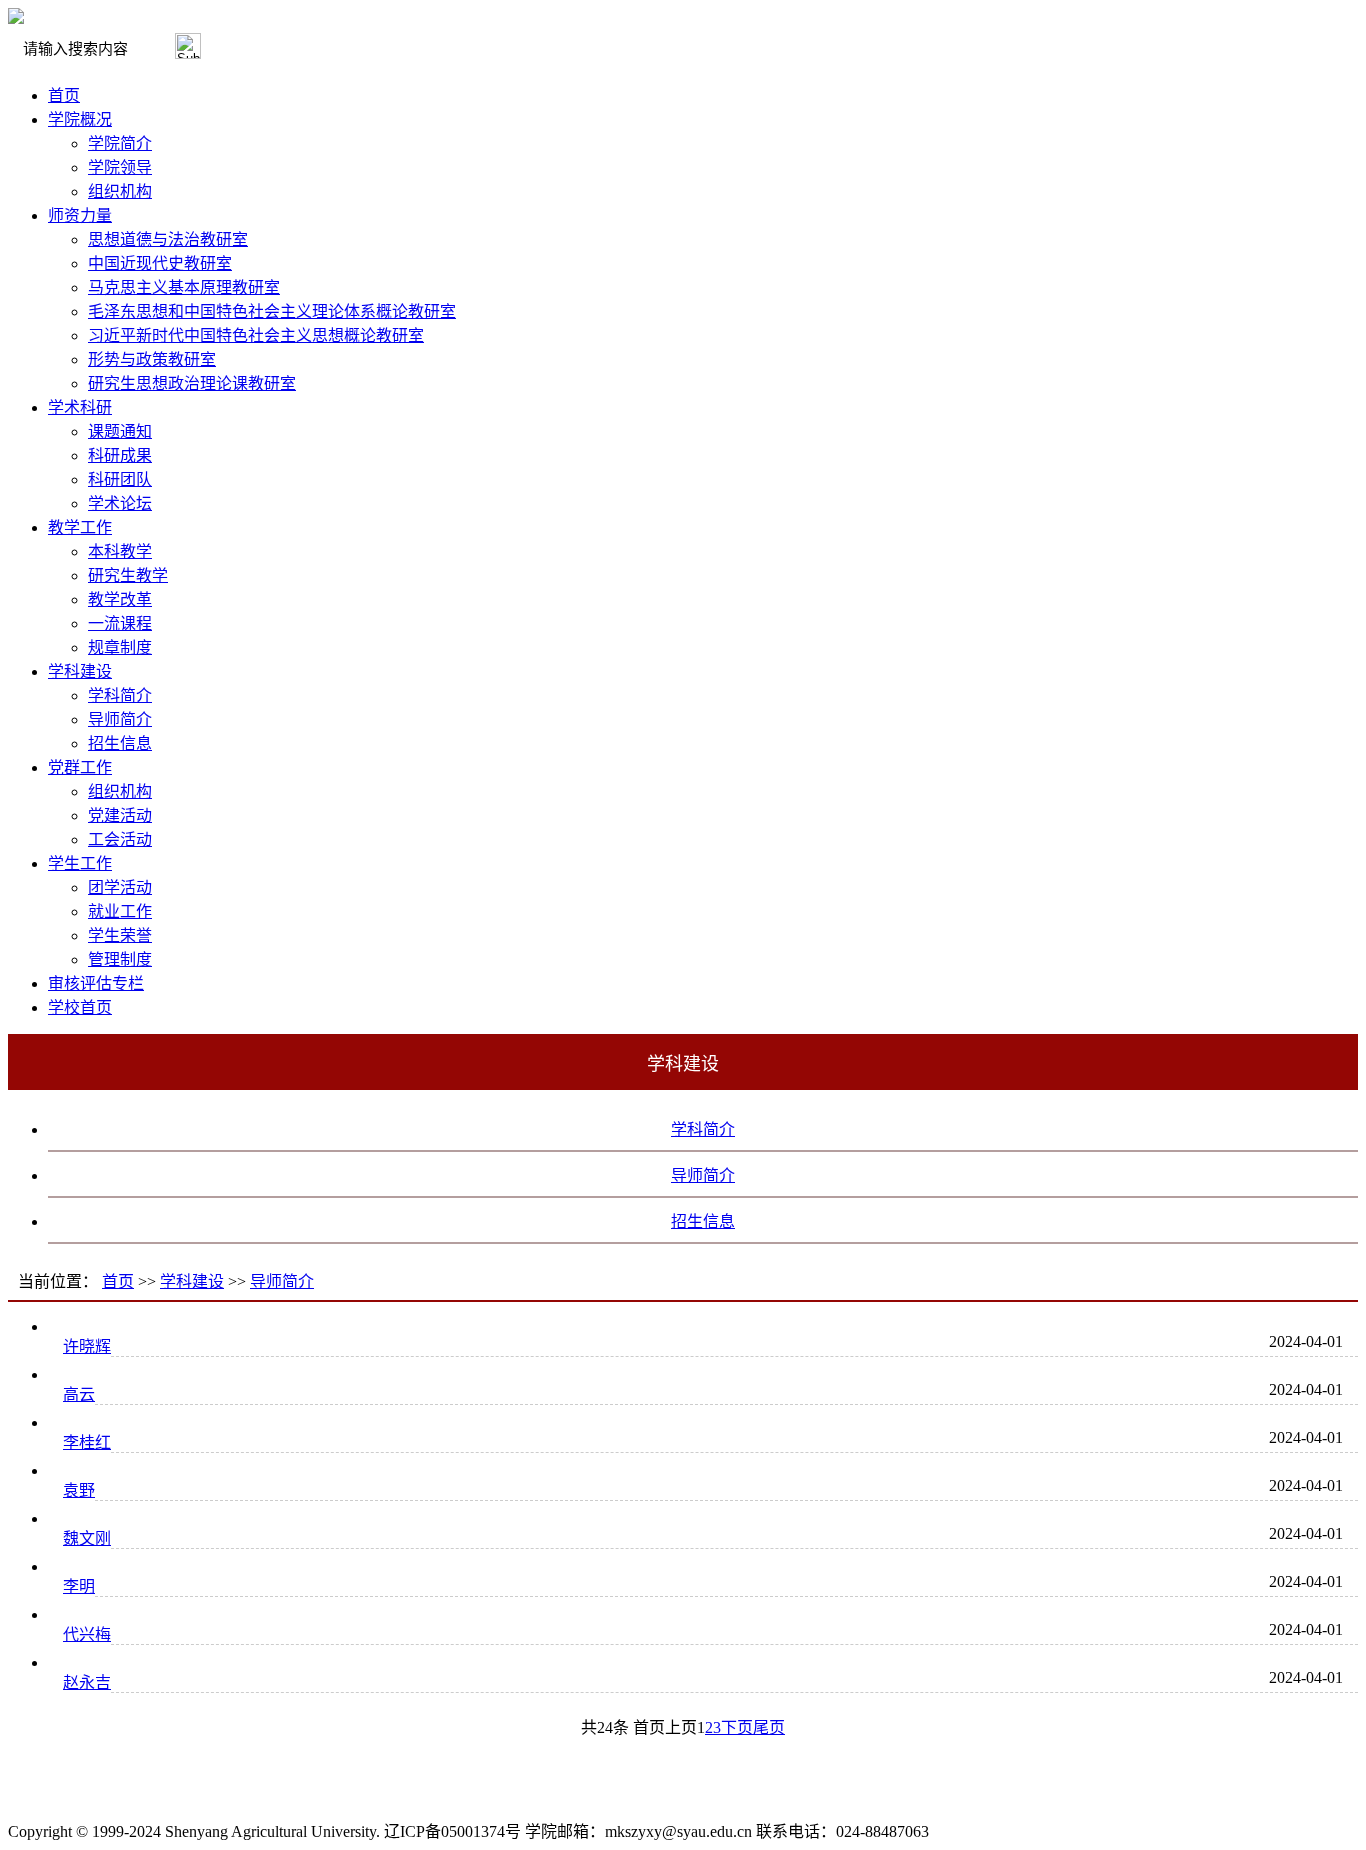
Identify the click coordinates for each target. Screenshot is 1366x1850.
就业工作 (120, 911)
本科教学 (120, 551)
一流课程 (120, 623)
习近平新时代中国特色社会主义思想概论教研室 (256, 335)
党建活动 (120, 815)
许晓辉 (87, 1346)
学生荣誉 (120, 935)
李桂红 (87, 1442)
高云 (79, 1394)
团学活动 (120, 887)
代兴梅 (87, 1634)
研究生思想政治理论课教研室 (192, 383)
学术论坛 (120, 503)
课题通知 (120, 431)
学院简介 (120, 143)
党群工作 (80, 767)
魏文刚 (87, 1538)
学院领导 (120, 167)
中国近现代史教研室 (160, 263)
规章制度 (120, 647)
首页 (64, 95)
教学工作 (80, 527)
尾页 (769, 1727)
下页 (737, 1727)
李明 (79, 1586)
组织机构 (120, 191)
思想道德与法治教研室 (168, 239)
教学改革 (120, 599)
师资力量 (80, 215)
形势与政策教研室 (152, 359)
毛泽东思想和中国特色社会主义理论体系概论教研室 (272, 311)
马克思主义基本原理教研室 (184, 287)
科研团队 (120, 479)
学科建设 (80, 671)
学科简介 (120, 695)
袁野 (79, 1490)
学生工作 (80, 863)
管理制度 (120, 959)
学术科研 (80, 407)
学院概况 (80, 119)
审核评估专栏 (96, 983)
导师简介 (120, 719)
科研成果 (120, 455)
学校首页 (80, 1007)
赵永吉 (87, 1682)
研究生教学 (128, 575)
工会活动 (120, 839)
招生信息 (120, 743)
